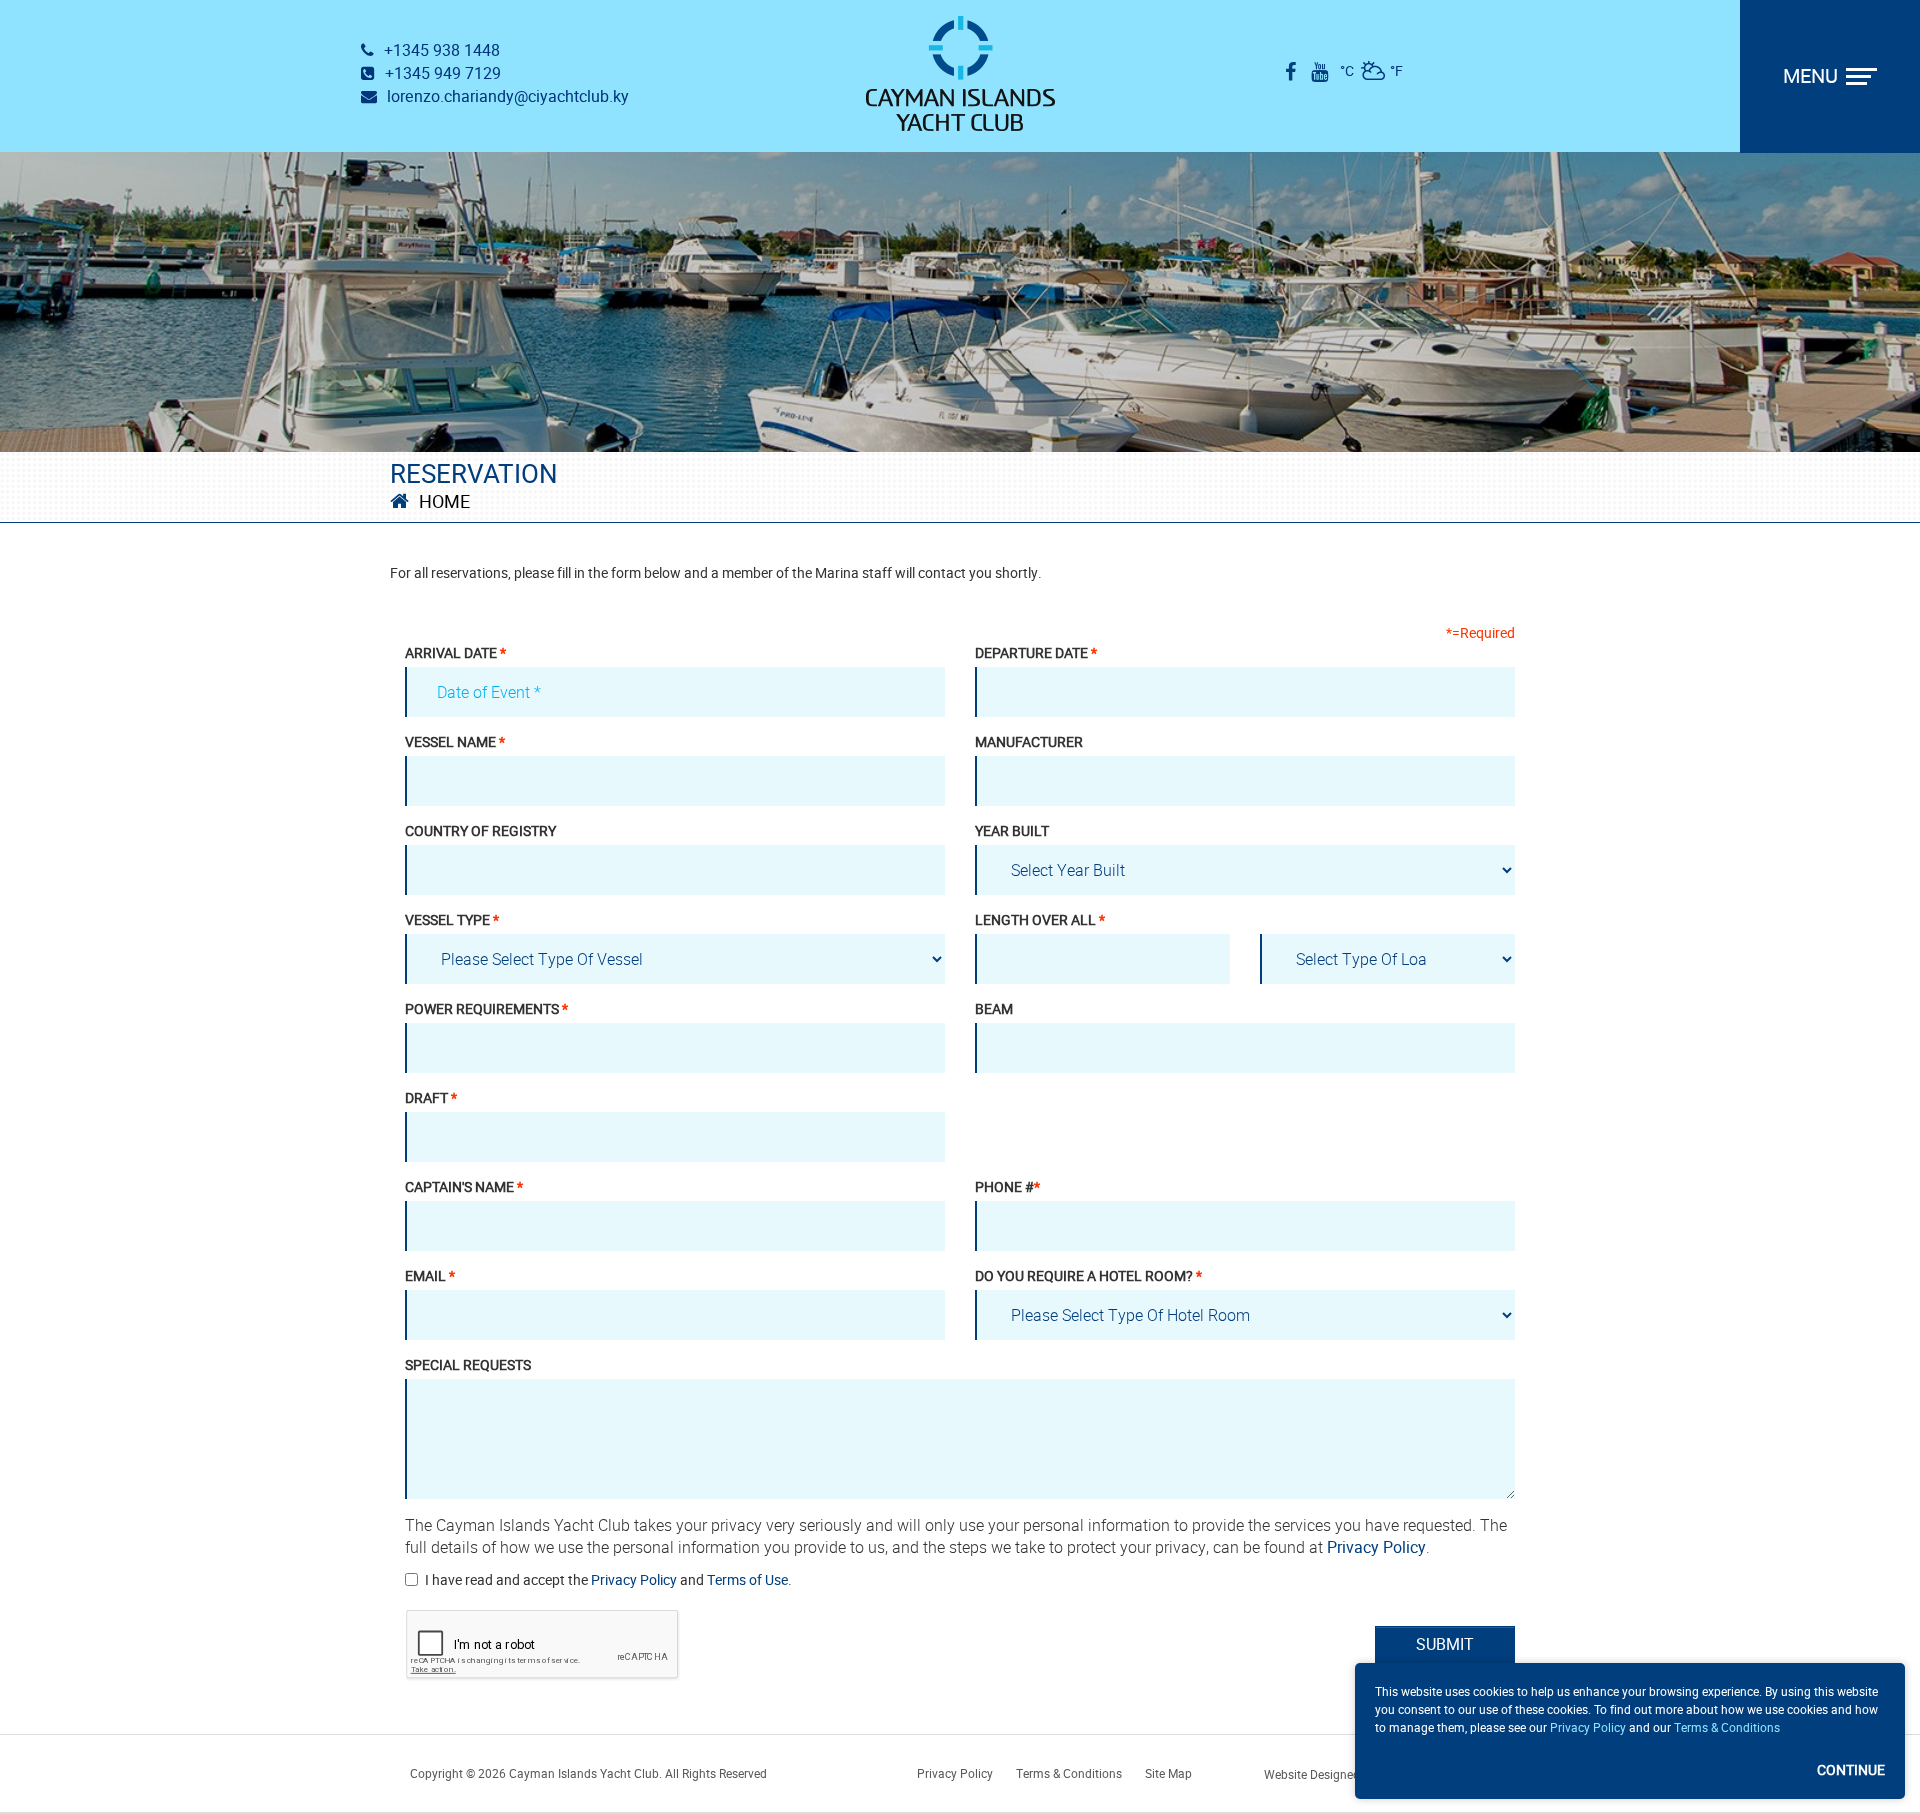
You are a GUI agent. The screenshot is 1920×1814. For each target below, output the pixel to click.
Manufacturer (1029, 742)
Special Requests (468, 1365)
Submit (1445, 1644)
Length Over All (1040, 920)
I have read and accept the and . (608, 1580)
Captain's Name (464, 1187)
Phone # (1007, 1187)
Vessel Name (455, 742)
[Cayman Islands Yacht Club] (960, 73)
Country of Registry (480, 831)
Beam (994, 1009)
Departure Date (1036, 653)
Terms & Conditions (1727, 1727)
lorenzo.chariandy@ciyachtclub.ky (508, 96)
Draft (431, 1098)
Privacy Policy (1376, 1547)
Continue (1851, 1770)
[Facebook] (1290, 72)
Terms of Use (747, 1580)
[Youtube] (1319, 72)
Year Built (1012, 831)
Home (444, 501)
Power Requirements (486, 1009)
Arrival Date (455, 653)
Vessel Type (452, 920)
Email (430, 1276)
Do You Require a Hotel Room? (1088, 1276)
